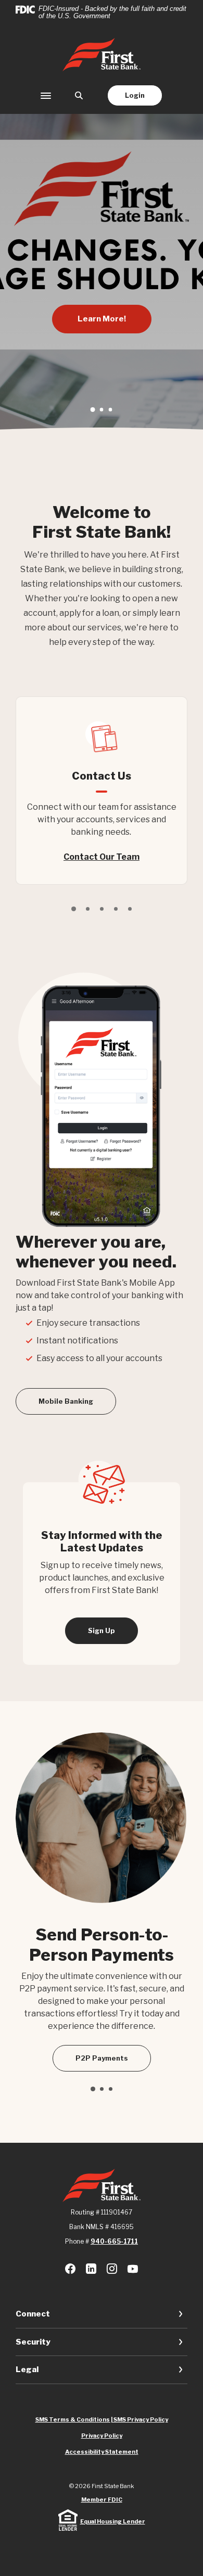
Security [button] (33, 2342)
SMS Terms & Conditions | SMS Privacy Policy (102, 2419)
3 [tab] (111, 410)
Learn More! (102, 319)
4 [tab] (116, 909)
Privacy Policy (102, 2436)
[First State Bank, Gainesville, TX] (102, 55)
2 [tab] (102, 410)
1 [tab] (92, 410)
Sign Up (102, 1630)
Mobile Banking (66, 1401)
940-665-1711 (114, 2241)
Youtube (133, 2269)
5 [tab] (130, 909)
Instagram (112, 2269)
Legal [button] (27, 2370)
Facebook (70, 2269)
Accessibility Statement (102, 2452)
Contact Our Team (102, 857)
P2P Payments (102, 2058)
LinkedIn (91, 2269)
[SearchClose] (79, 95)
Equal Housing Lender (113, 2521)
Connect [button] (33, 2314)
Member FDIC (102, 2500)
